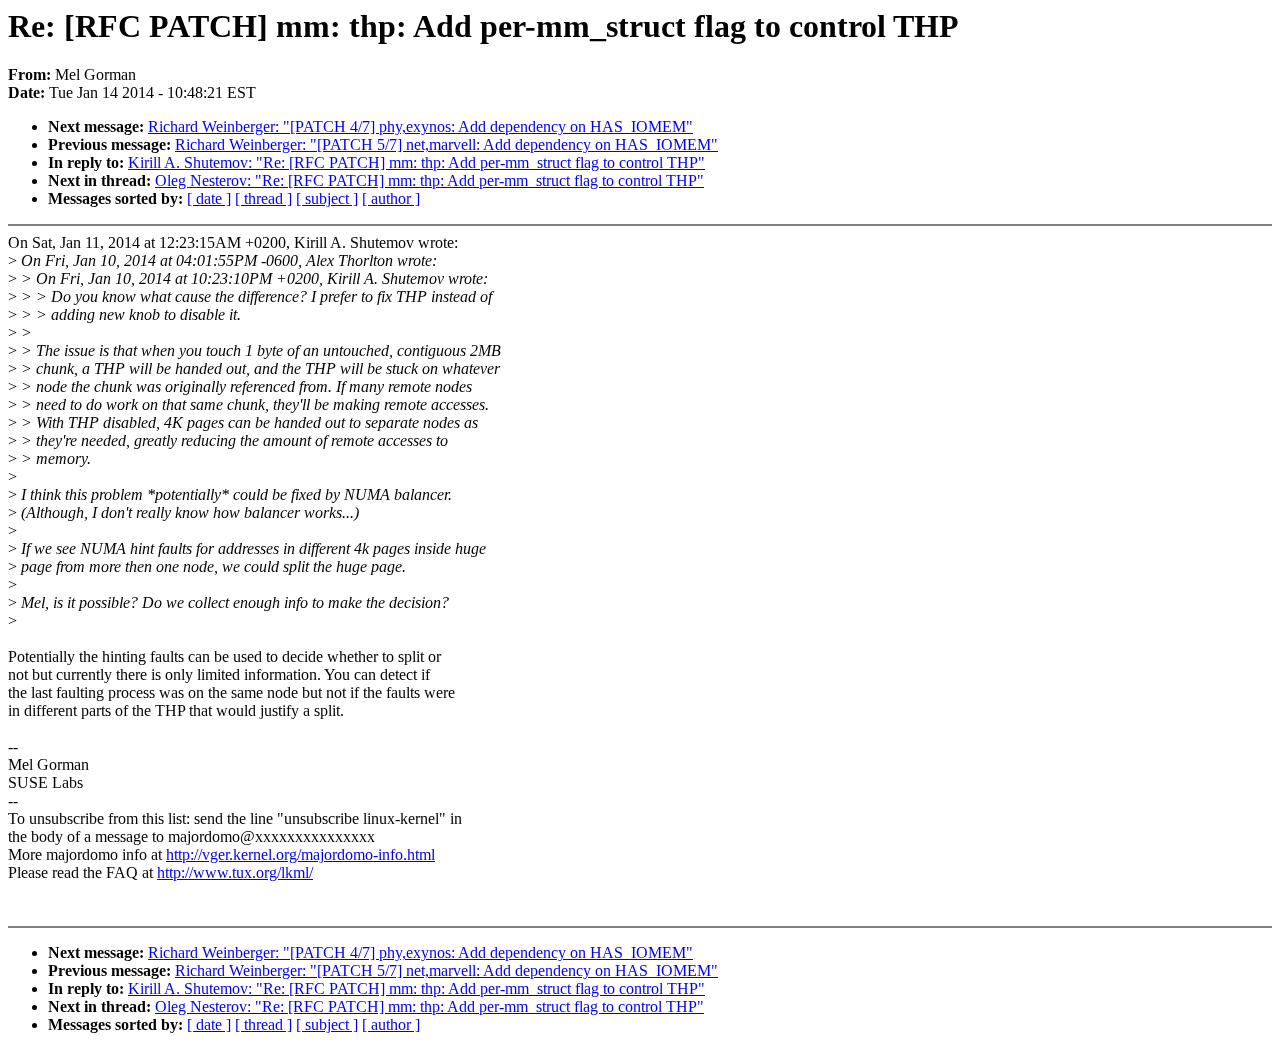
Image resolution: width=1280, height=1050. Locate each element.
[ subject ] (327, 198)
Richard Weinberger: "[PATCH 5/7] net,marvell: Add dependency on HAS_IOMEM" (446, 144)
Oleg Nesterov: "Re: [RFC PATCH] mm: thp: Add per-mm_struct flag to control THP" (429, 180)
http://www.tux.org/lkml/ (235, 872)
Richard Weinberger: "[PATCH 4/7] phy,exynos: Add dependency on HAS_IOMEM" (420, 126)
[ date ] (209, 198)
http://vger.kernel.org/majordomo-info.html (300, 854)
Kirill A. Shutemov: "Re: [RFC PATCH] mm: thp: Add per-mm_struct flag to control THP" (416, 162)
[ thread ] (263, 198)
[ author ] (391, 198)
